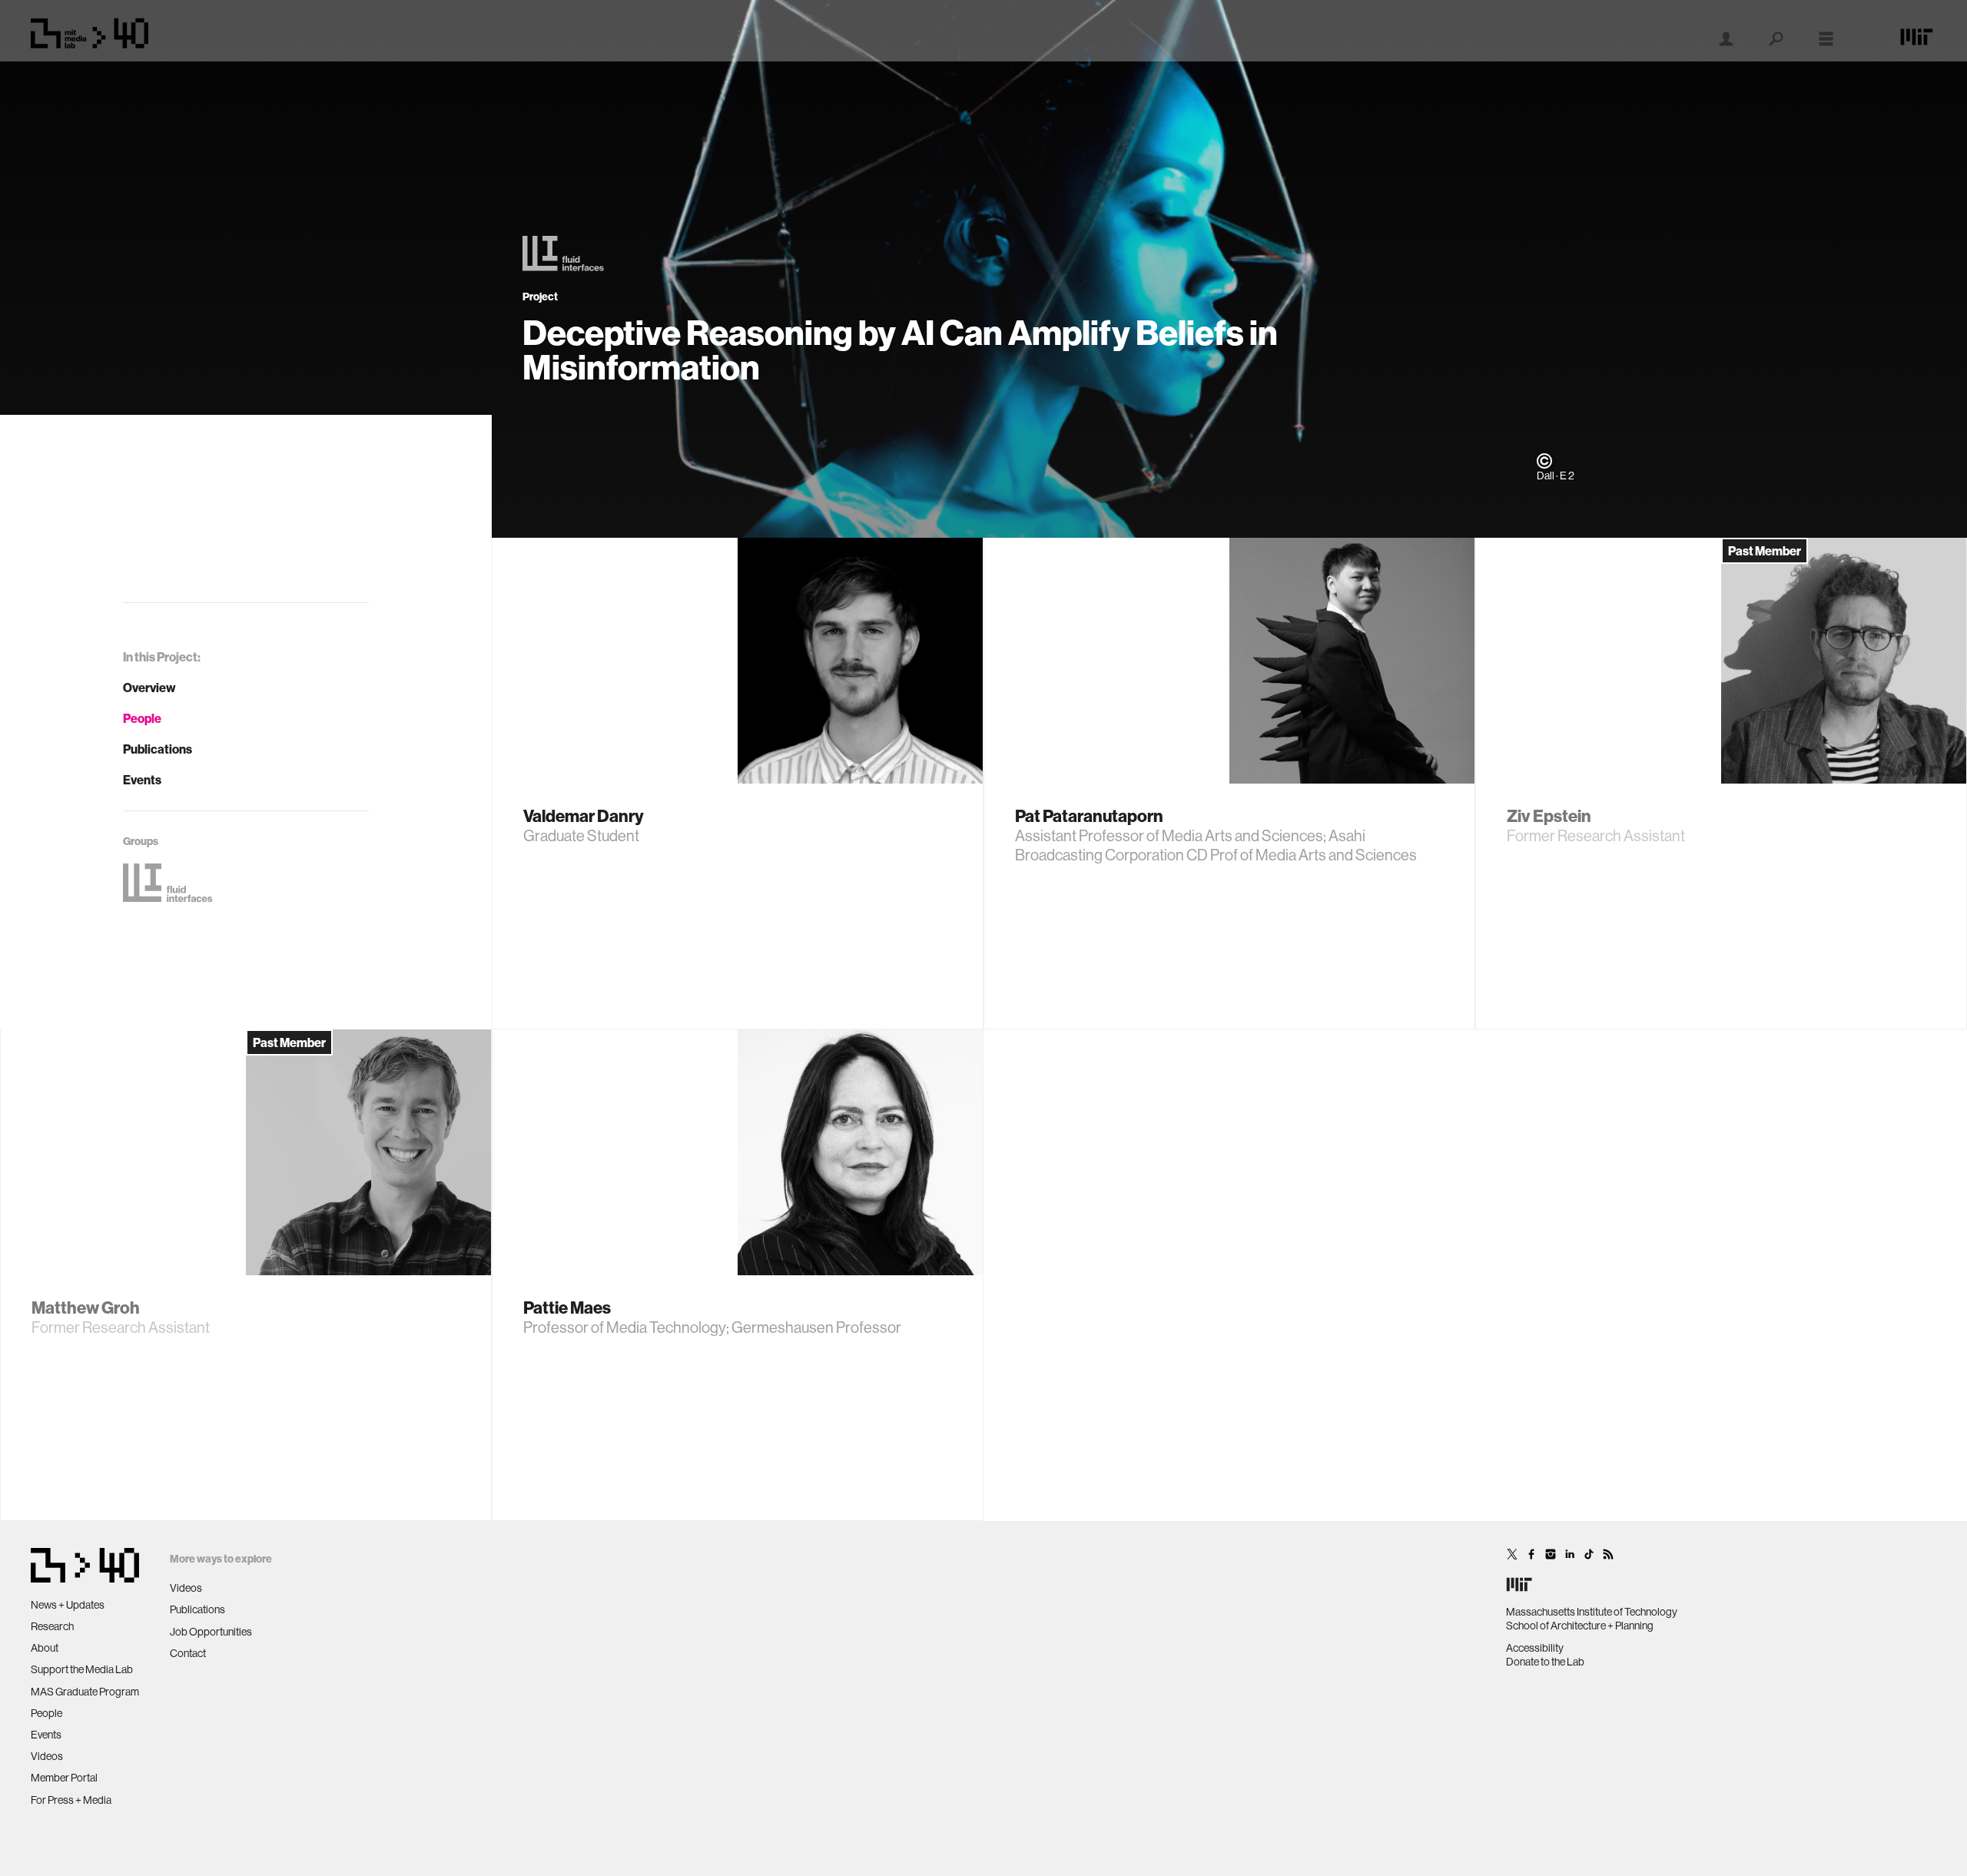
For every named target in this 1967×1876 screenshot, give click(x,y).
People (142, 718)
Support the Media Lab (82, 1669)
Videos (47, 1756)
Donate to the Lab (1545, 1662)
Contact (188, 1653)
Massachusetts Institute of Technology (1592, 1612)
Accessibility (1535, 1648)
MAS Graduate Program (85, 1692)
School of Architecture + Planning (1580, 1626)
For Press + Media (71, 1800)
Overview (149, 688)
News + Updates (68, 1605)
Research (52, 1626)
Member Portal (64, 1778)
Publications (158, 749)
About (45, 1648)
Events (142, 780)
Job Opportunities (211, 1632)
